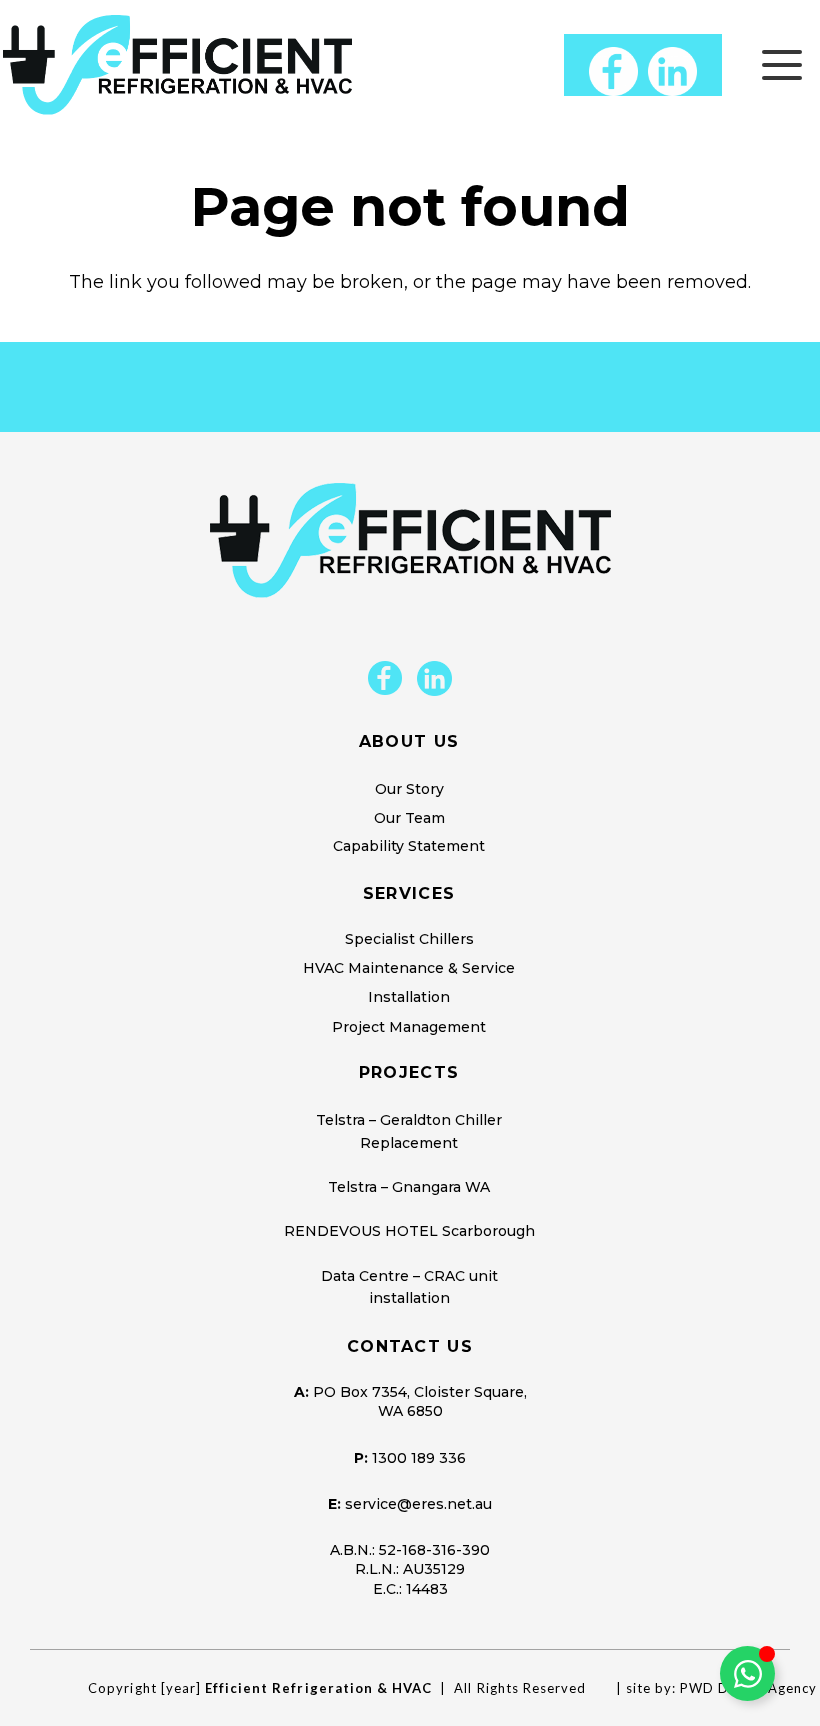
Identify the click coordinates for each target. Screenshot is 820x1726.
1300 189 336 (419, 1458)
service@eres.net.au (418, 1504)
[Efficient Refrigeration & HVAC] (177, 65)
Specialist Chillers (409, 939)
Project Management (409, 1027)
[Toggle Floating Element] (747, 1673)
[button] (782, 65)
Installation (409, 997)
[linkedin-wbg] (672, 71)
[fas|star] (385, 678)
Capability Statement (409, 846)
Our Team (409, 818)
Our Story (409, 789)
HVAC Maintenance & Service (409, 968)
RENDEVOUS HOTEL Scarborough (409, 1231)
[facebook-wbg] (613, 71)
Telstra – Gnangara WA (409, 1187)
